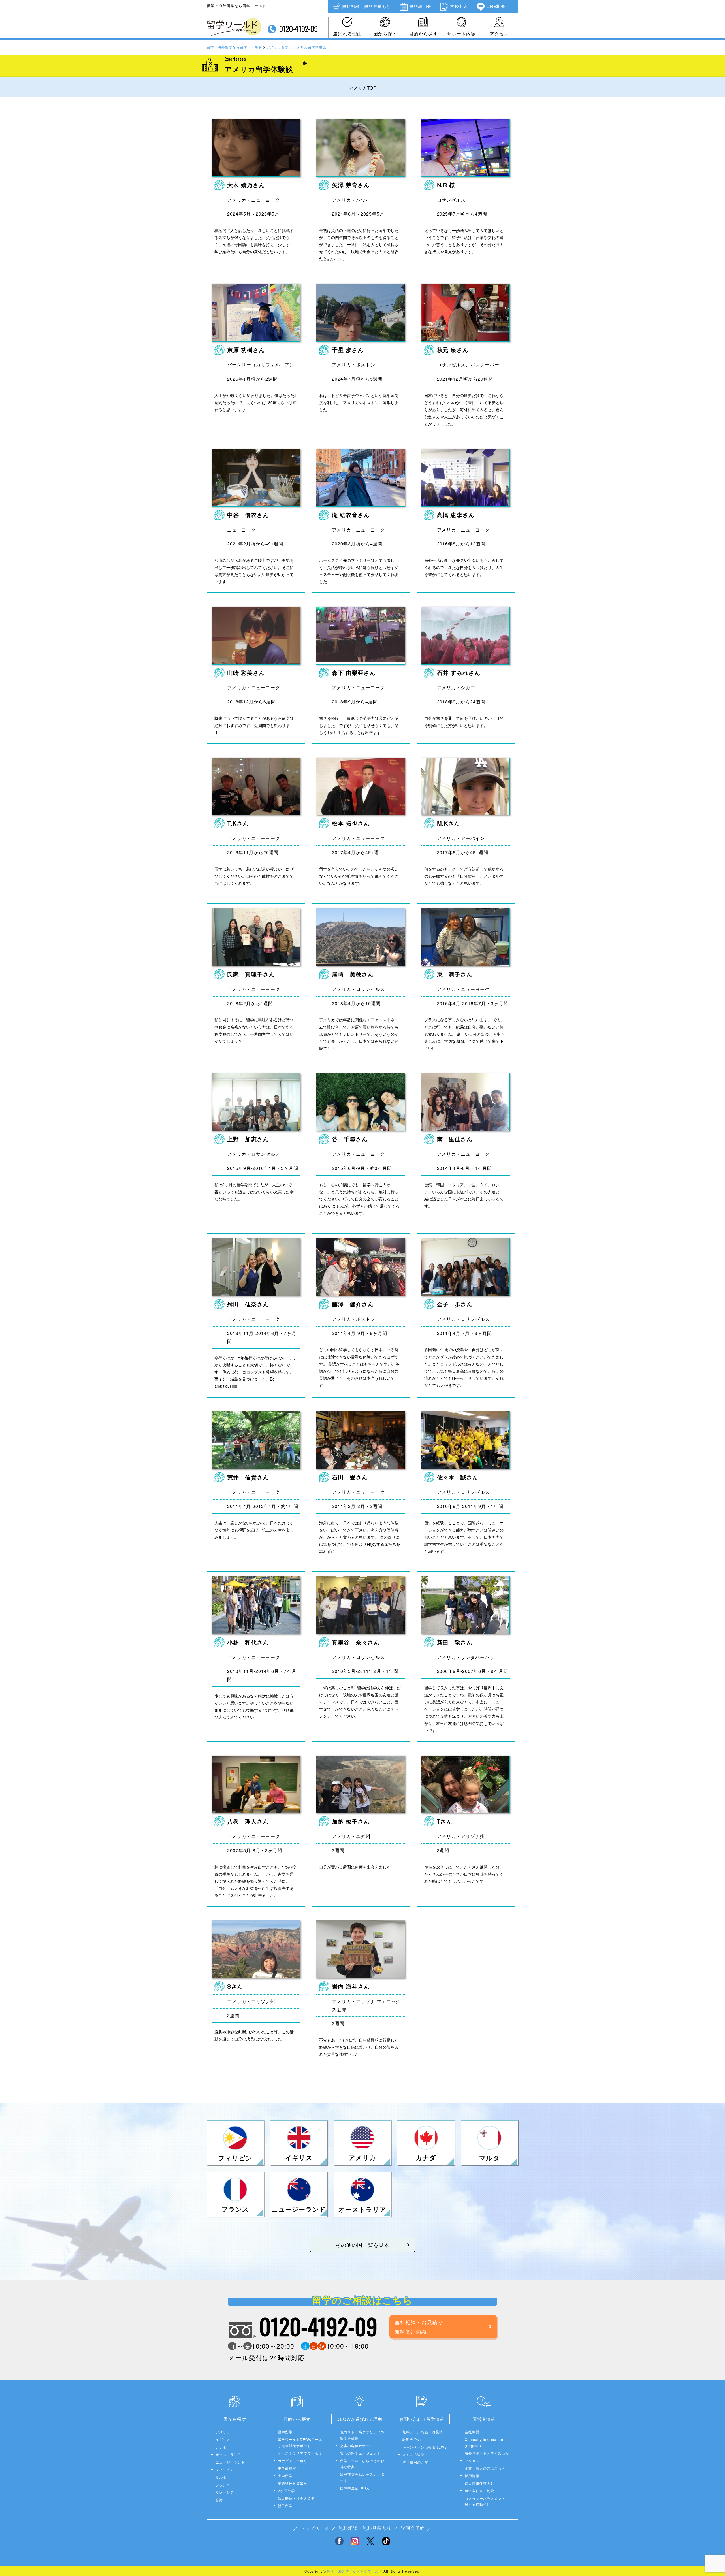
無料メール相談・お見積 (423, 2432)
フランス (223, 2485)
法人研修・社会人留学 (296, 2498)
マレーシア (225, 2492)
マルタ (221, 2477)
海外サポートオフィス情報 (487, 2453)
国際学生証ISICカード (359, 2488)
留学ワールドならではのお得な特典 (362, 2464)
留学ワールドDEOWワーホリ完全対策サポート (300, 2442)
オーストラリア (228, 2454)
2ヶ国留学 (286, 2491)
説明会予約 (412, 2439)
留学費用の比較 (415, 2462)
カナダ (221, 2447)
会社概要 (472, 2432)
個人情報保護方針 (479, 2483)
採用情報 (472, 2476)
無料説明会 (420, 6)
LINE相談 (496, 6)
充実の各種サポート (357, 2446)
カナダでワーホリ (293, 2461)
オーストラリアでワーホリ (300, 2453)
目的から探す (423, 34)
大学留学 (285, 2476)
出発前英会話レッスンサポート (362, 2477)
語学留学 (285, 2432)
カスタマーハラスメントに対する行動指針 (487, 2501)
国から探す (385, 34)
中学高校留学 (289, 2468)
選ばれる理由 (347, 34)
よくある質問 (413, 2454)
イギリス (223, 2439)
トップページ (315, 2528)
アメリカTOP (362, 88)
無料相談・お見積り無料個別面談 (419, 2326)
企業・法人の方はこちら (485, 2468)
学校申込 (459, 6)
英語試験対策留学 (293, 2483)
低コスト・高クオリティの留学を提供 (362, 2435)
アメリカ (223, 2432)
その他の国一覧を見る (362, 2245)
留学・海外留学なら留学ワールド (355, 2571)
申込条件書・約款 (479, 2491)
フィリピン (225, 2469)
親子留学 (285, 2506)
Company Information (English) (484, 2442)
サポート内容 (461, 34)
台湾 (219, 2500)
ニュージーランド (230, 2462)
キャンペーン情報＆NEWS (425, 2447)
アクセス (499, 34)
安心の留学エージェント (360, 2453)
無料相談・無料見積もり (366, 6)
